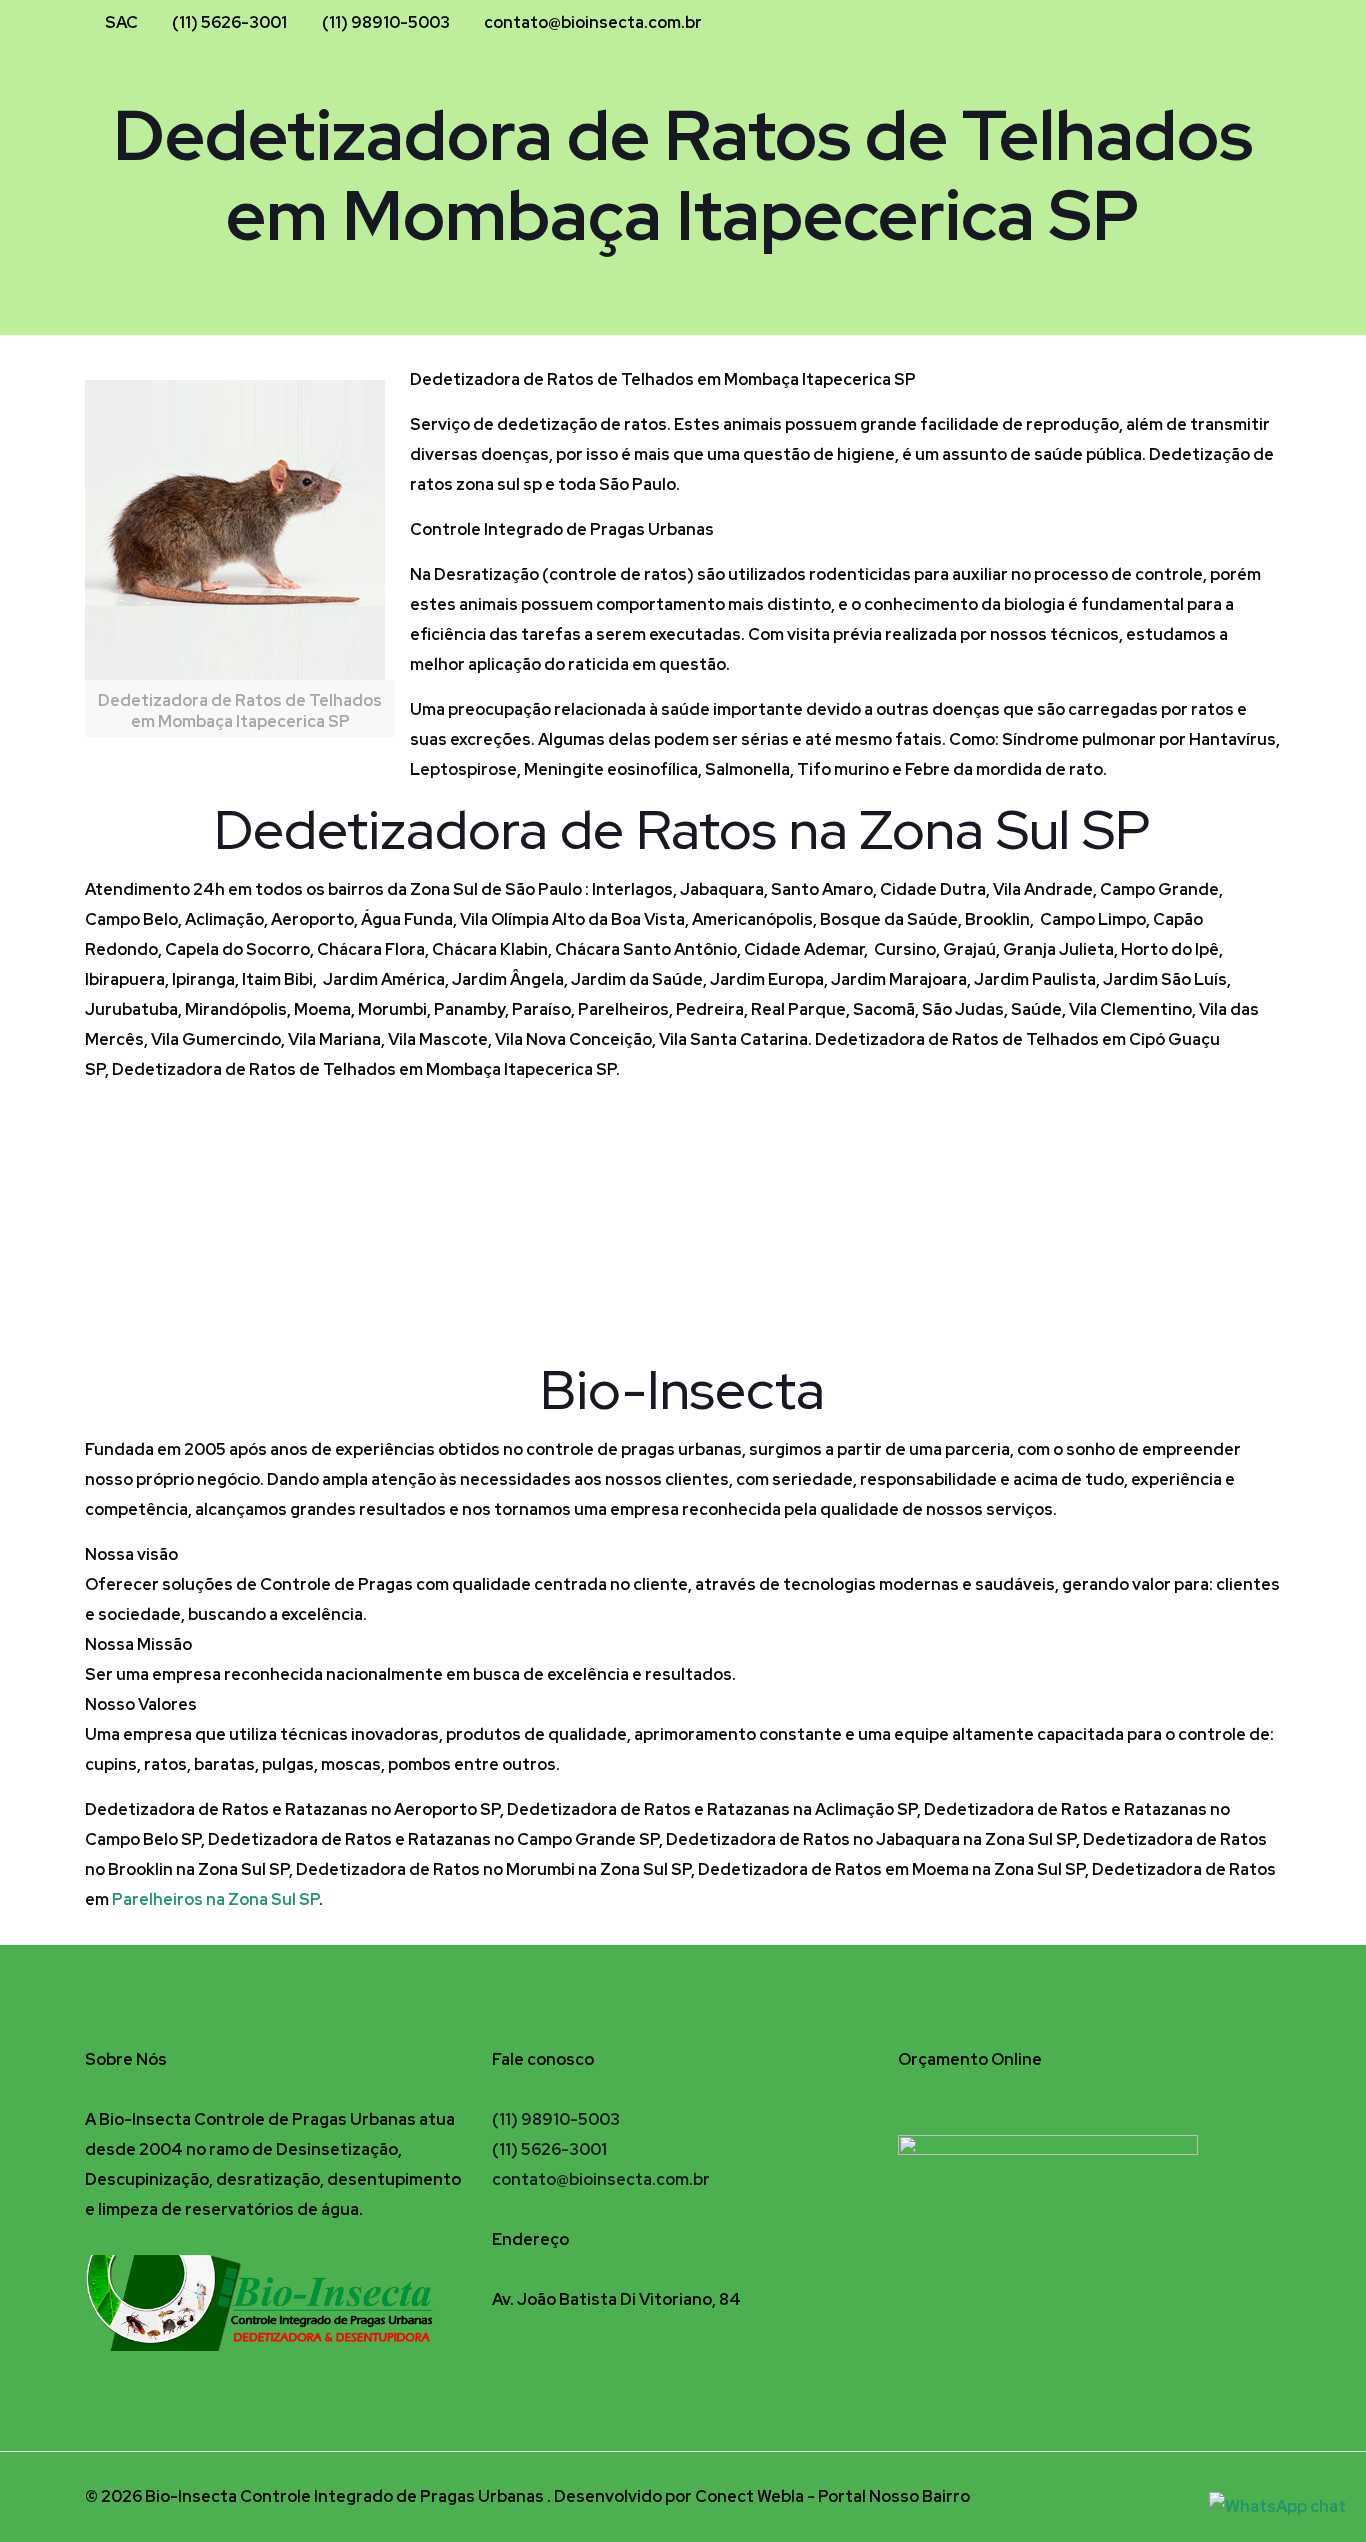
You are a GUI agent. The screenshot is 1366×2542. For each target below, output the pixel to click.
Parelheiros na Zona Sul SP (215, 1899)
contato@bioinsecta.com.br (593, 22)
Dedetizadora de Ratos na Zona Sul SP (682, 829)
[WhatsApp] (1250, 23)
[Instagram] (1223, 23)
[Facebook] (1196, 23)
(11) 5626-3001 (229, 22)
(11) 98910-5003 (386, 22)
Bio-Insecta (682, 1389)
